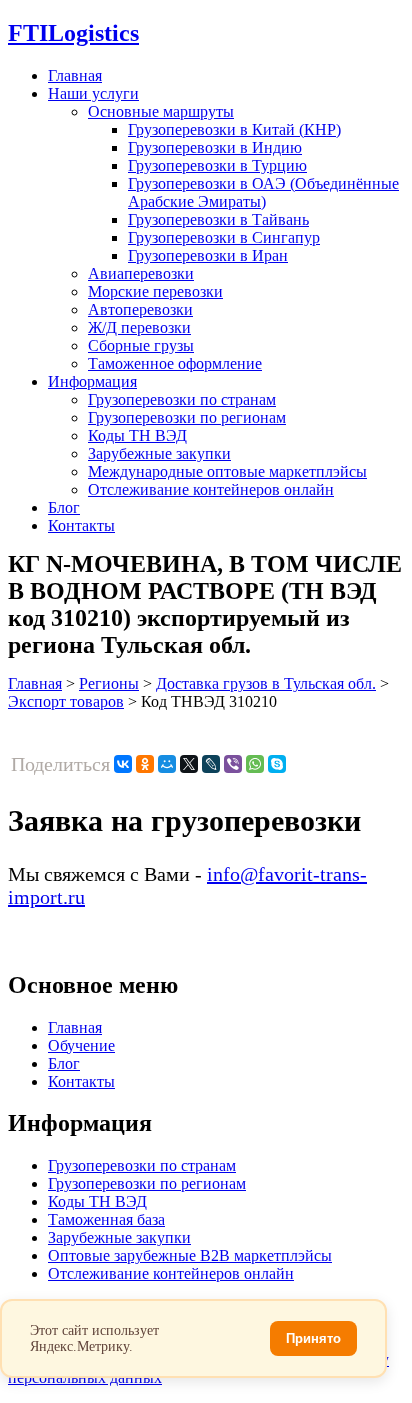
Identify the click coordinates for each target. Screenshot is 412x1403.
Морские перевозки (155, 291)
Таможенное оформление (175, 363)
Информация (92, 381)
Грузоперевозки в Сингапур (224, 237)
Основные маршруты (161, 111)
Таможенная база (106, 1219)
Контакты (81, 525)
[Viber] (233, 764)
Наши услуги (93, 93)
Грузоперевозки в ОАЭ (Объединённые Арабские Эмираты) (263, 192)
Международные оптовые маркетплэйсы (227, 471)
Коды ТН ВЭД (137, 435)
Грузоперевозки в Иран (208, 255)
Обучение (81, 1045)
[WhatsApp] (255, 764)
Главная (75, 75)
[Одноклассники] (145, 764)
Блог (64, 507)
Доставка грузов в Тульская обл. (266, 683)
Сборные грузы (141, 345)
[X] (189, 764)
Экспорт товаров (66, 701)
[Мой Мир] (167, 764)
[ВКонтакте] (123, 764)
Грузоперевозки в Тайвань (218, 219)
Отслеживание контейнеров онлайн (211, 489)
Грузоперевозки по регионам (187, 417)
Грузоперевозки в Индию (215, 147)
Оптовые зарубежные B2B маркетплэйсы (190, 1255)
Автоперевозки (140, 309)
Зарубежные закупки (159, 453)
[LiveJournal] (211, 764)
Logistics (73, 33)
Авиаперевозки (141, 273)
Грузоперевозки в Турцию (217, 165)
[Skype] (277, 764)
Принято (313, 1338)
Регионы (109, 683)
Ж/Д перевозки (139, 327)
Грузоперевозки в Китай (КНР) (234, 129)
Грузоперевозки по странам (182, 399)
